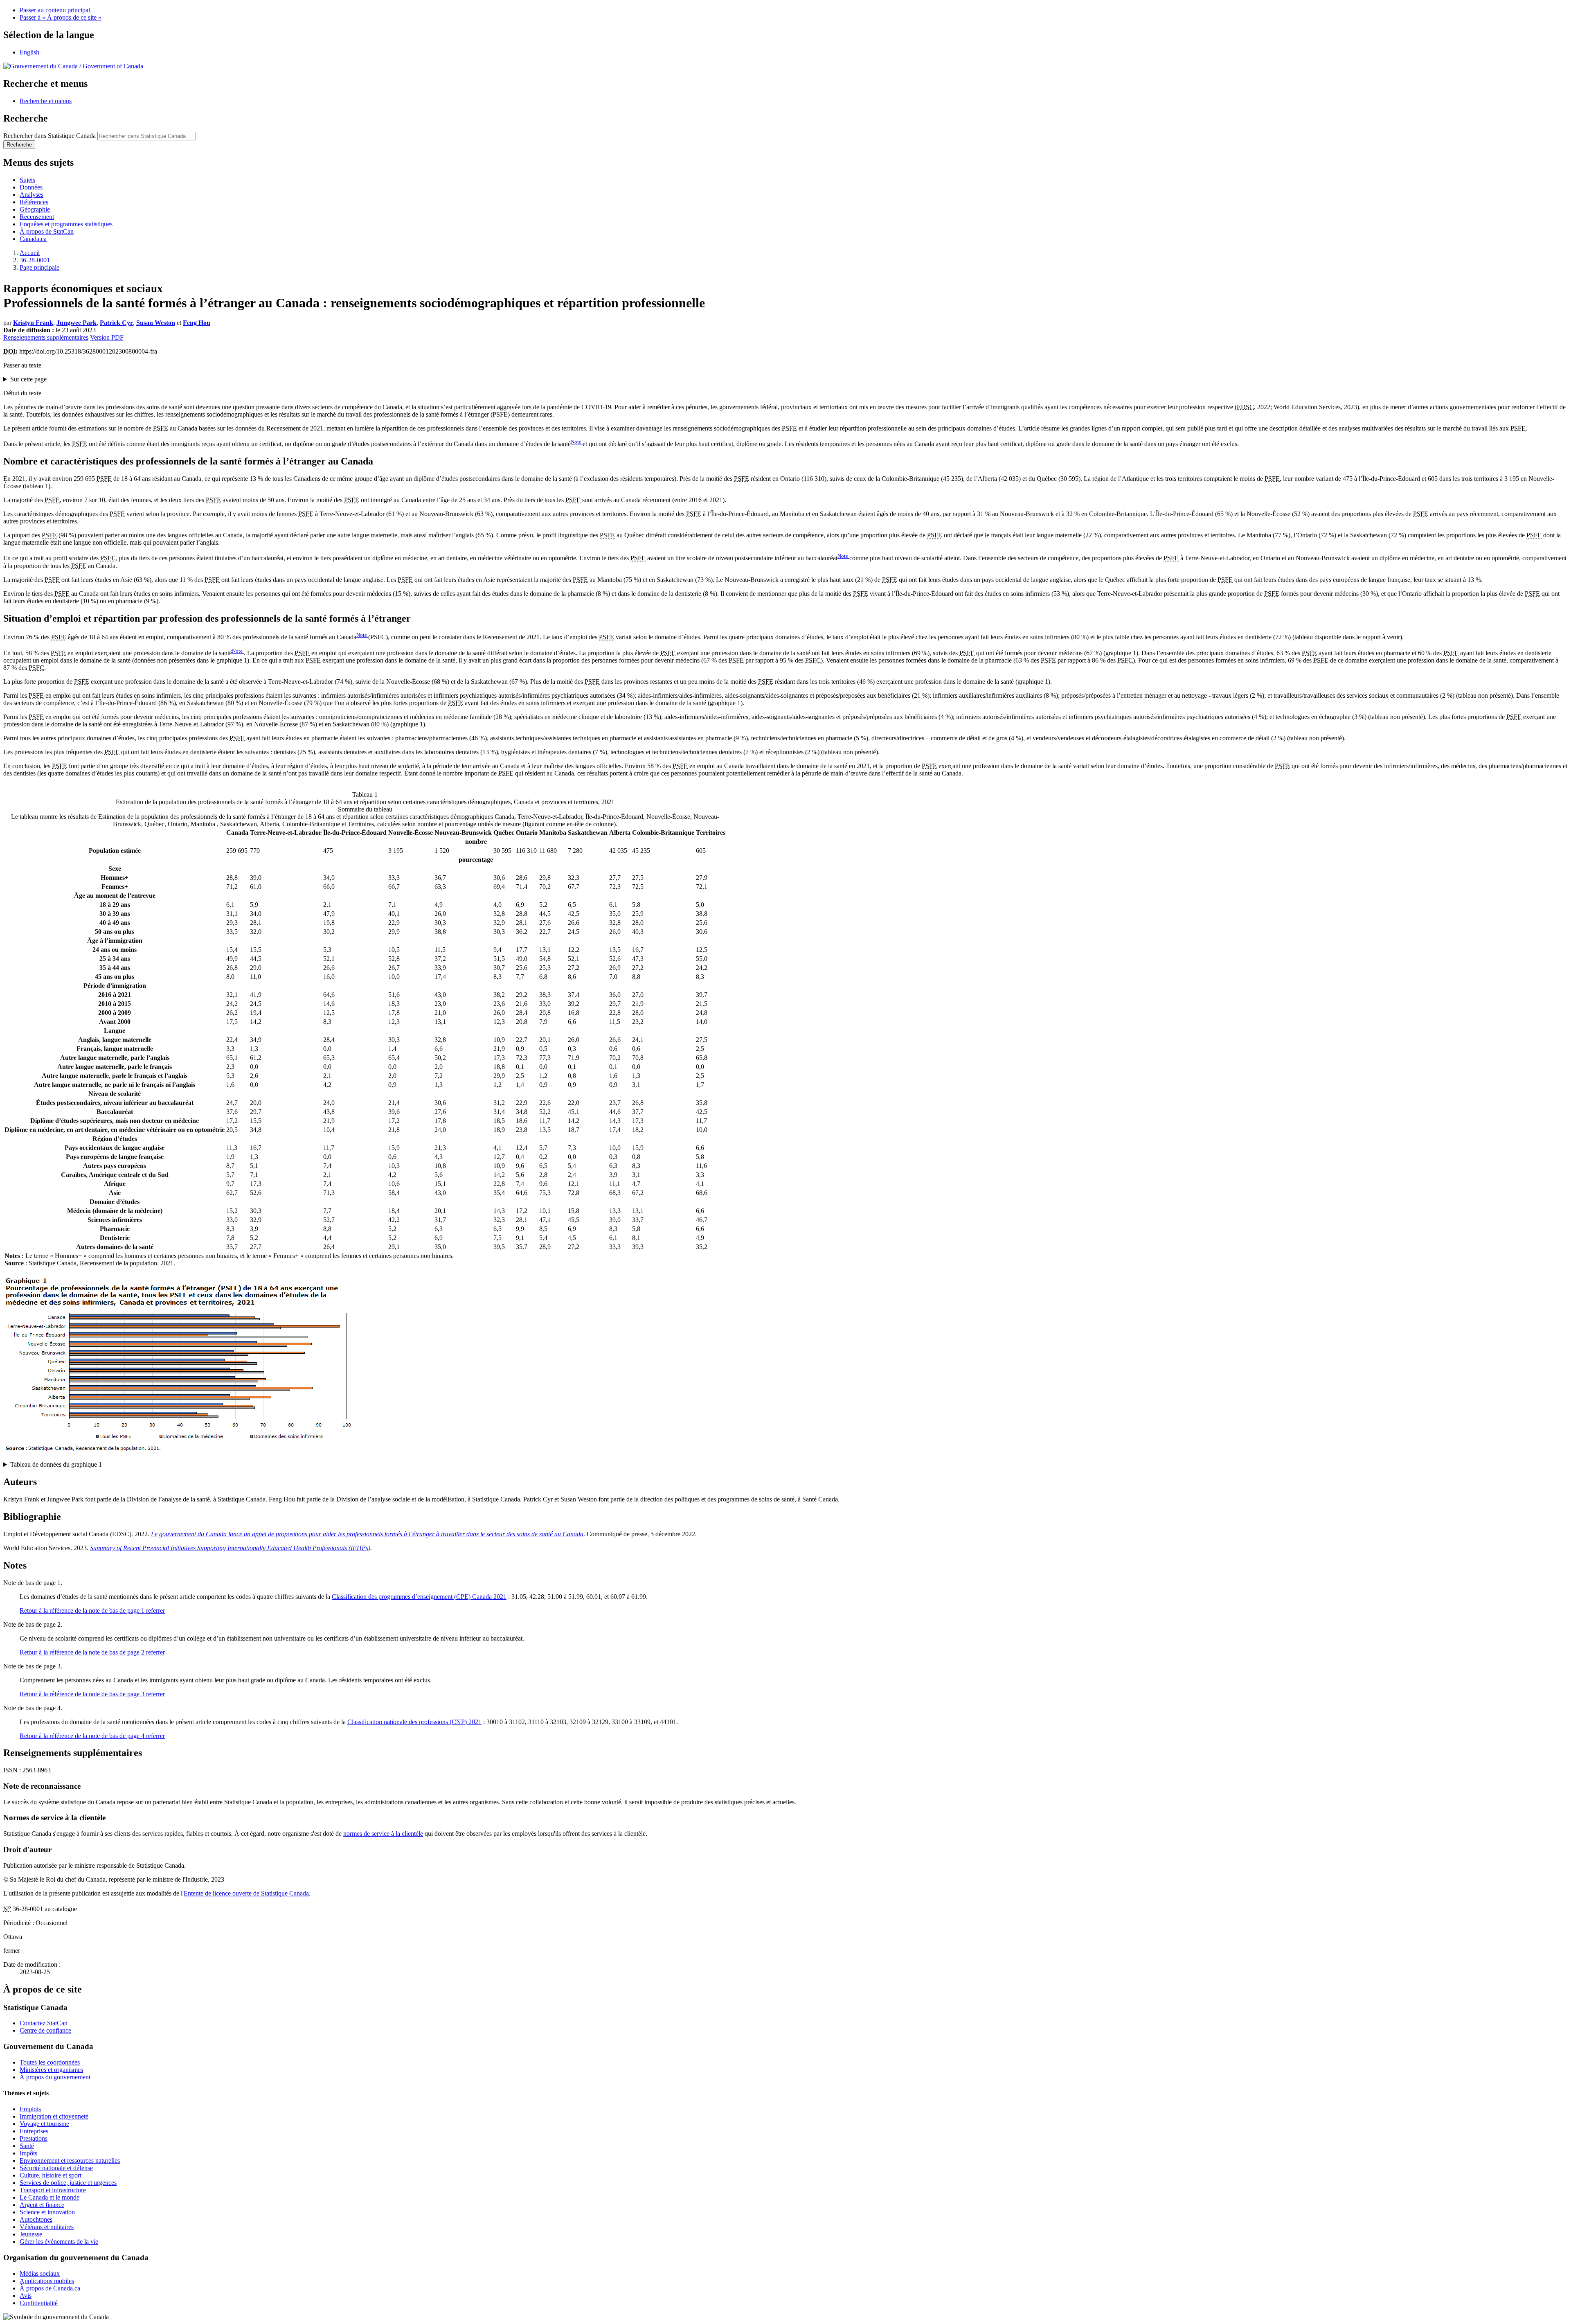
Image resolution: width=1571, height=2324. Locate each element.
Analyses (32, 195)
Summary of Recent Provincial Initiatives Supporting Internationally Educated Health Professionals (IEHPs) (230, 1548)
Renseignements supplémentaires (46, 337)
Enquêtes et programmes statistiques (66, 224)
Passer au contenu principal (55, 10)
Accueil (30, 253)
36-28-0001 (35, 260)
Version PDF (107, 337)
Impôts (28, 2153)
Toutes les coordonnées (50, 2062)
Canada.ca (33, 239)
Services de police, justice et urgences (68, 2183)
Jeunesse (31, 2234)
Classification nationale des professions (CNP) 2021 (414, 1722)
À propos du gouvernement (55, 2077)
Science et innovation (47, 2212)
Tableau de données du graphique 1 (56, 1464)
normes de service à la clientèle (383, 1834)
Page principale (39, 267)
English (29, 52)
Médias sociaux (40, 2273)
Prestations (34, 2138)
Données (31, 187)
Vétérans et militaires (47, 2227)
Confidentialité (39, 2303)
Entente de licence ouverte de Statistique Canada (246, 1893)
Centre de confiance (45, 2030)
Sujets (27, 180)
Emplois (30, 2109)
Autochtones (36, 2219)
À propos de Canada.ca (50, 2288)
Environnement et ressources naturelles (70, 2161)
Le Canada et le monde (50, 2197)
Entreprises (34, 2131)
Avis (26, 2296)
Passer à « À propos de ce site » (61, 17)
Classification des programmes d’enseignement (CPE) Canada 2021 (419, 1597)
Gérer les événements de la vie (59, 2242)
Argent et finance (42, 2205)
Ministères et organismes (51, 2070)
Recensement (37, 217)
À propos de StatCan (47, 231)
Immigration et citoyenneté (54, 2116)
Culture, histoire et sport (51, 2175)
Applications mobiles (47, 2281)
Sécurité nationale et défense (56, 2168)
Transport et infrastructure (53, 2190)
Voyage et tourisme (44, 2124)
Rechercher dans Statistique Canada (50, 136)
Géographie (35, 209)
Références (34, 202)
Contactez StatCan (44, 2023)
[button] (46, 101)
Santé (27, 2146)
